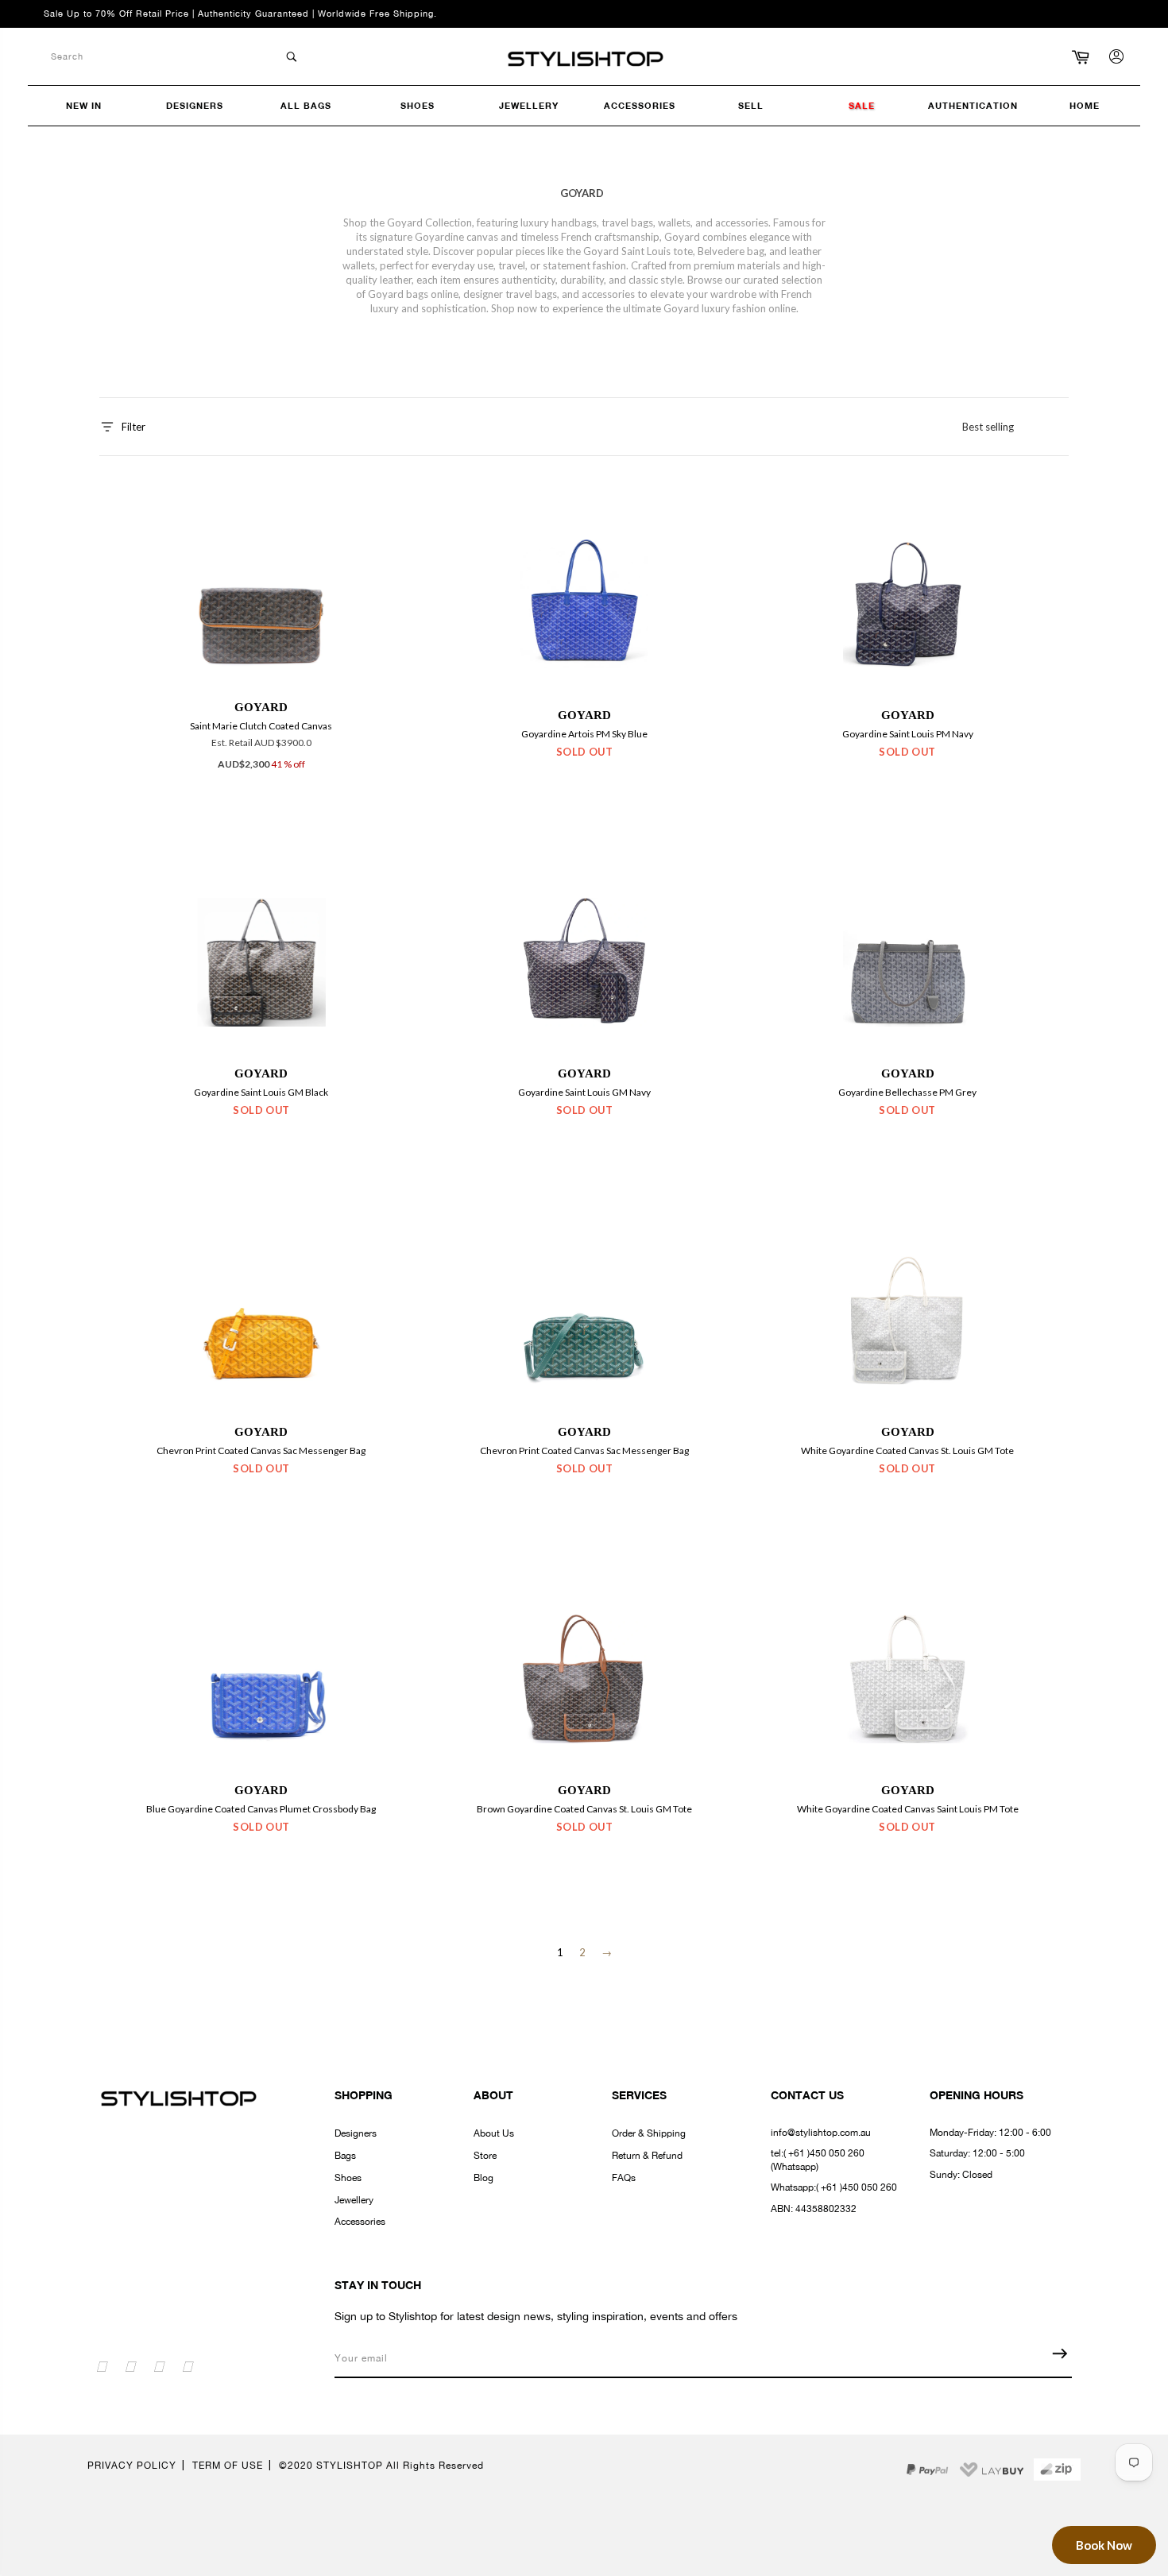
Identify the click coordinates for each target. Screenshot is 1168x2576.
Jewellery (354, 2200)
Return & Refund (647, 2156)
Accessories (360, 2222)
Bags (345, 2156)
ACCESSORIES (640, 105)
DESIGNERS (195, 105)
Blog (483, 2178)
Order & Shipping (649, 2133)
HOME (1085, 105)
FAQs (624, 2178)
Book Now (1104, 2545)
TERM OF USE (228, 2466)
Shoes (348, 2178)
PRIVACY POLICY (132, 2466)
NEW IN (84, 105)
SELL (751, 105)
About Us (494, 2133)
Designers (356, 2133)
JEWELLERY (529, 105)
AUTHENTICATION (973, 105)
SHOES (418, 105)
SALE (862, 105)
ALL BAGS (306, 105)
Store (485, 2156)
